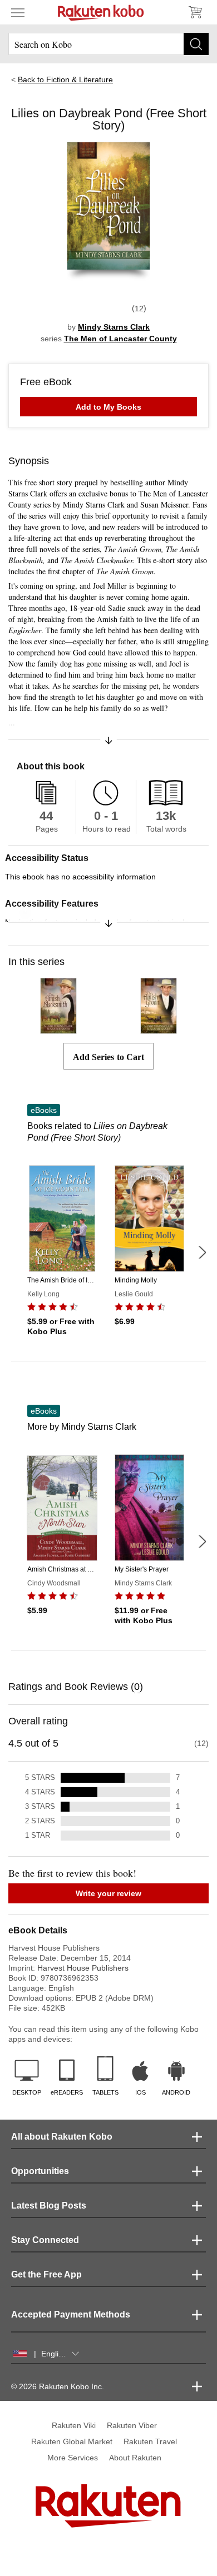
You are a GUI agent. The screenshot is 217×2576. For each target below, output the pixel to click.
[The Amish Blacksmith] (59, 1029)
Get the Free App (46, 2274)
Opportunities (40, 2171)
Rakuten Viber (132, 2425)
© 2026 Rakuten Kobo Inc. (58, 2386)
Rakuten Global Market (72, 2441)
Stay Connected (45, 2240)
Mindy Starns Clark (114, 327)
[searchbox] (108, 44)
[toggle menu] (18, 12)
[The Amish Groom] (159, 1029)
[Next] (202, 1252)
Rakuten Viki (74, 2425)
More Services (73, 2458)
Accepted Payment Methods (71, 2314)
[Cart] (195, 12)
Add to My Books (108, 407)
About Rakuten (135, 2458)
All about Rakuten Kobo (62, 2137)
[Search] (196, 44)
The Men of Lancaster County (120, 339)
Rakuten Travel (150, 2441)
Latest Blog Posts (49, 2205)
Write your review (108, 1893)
